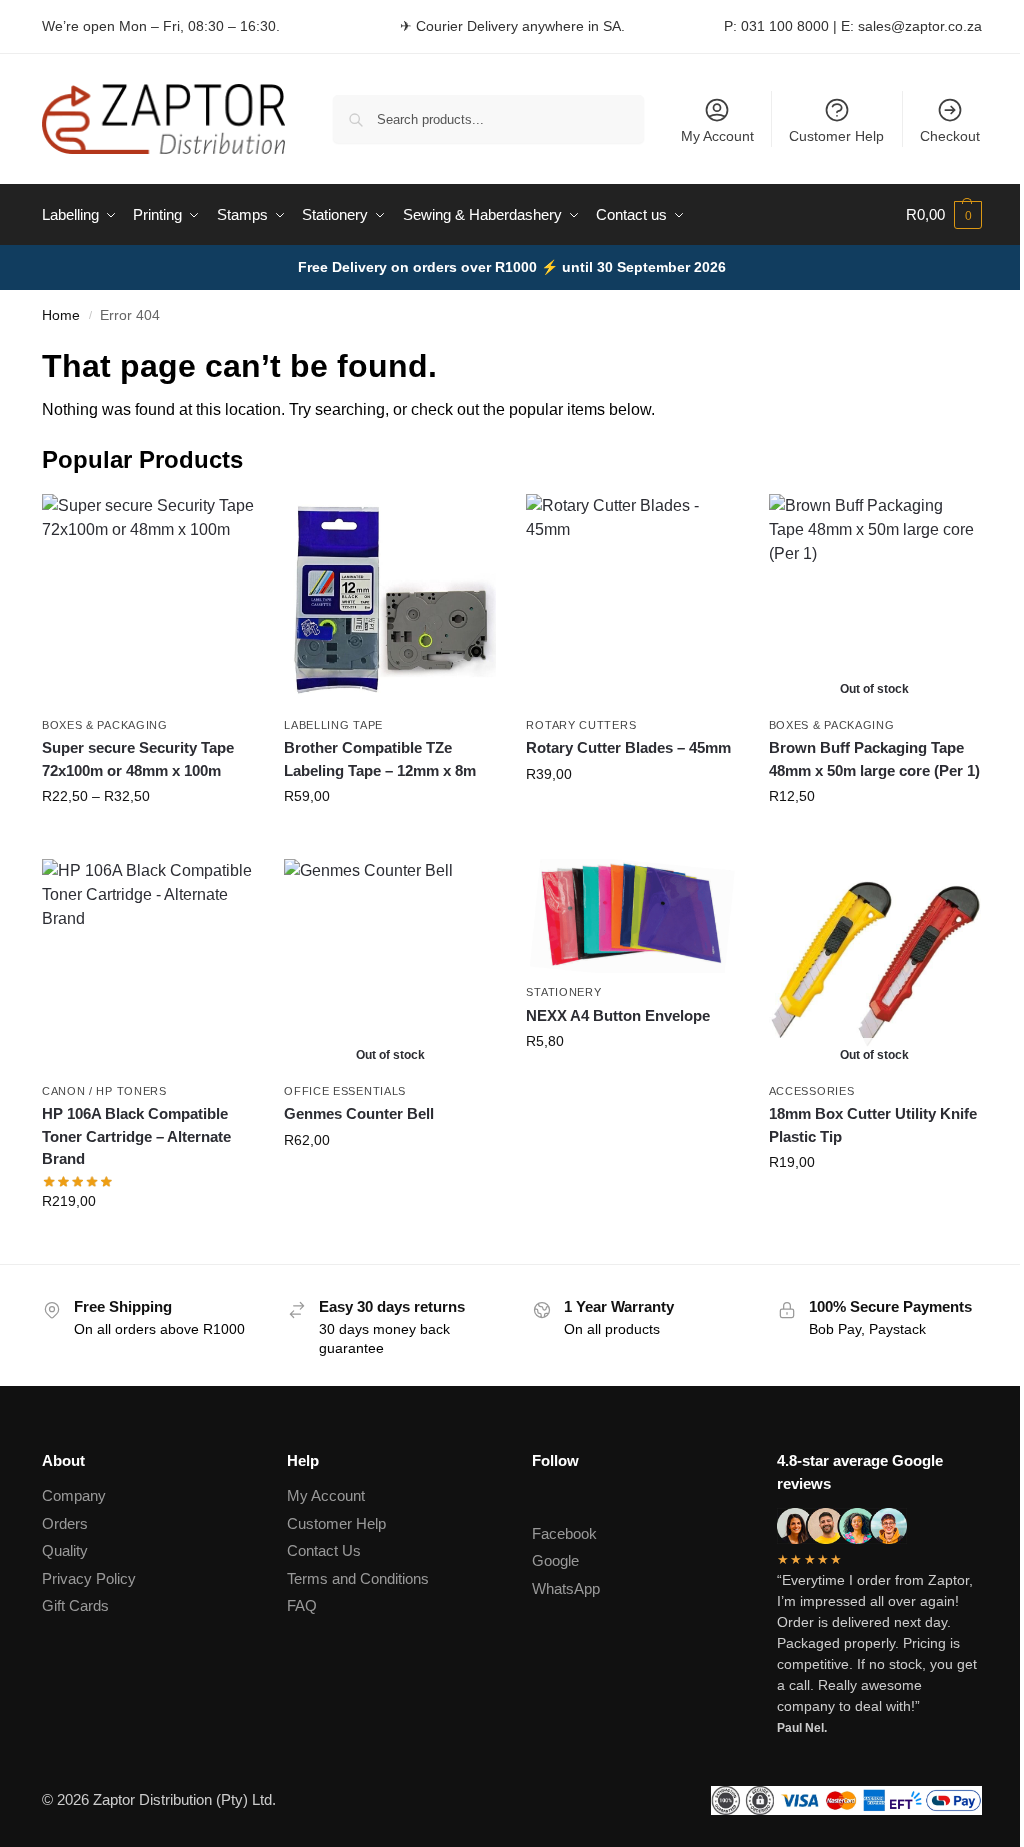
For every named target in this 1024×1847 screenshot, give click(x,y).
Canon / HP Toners (104, 1091)
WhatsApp (566, 1588)
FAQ (302, 1605)
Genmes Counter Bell (359, 1113)
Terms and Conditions (358, 1578)
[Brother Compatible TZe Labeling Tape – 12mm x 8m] (390, 600)
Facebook (564, 1533)
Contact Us (324, 1550)
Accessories (812, 1091)
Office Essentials (345, 1091)
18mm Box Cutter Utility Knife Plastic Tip (873, 1125)
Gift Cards (75, 1605)
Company (74, 1495)
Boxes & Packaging (105, 725)
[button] (944, 215)
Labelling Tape (333, 725)
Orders (65, 1523)
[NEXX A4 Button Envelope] (632, 916)
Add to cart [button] (633, 817)
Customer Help (836, 136)
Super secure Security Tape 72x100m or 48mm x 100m (138, 759)
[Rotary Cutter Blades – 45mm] (632, 600)
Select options (148, 839)
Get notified (874, 839)
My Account (717, 136)
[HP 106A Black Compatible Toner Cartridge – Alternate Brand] (148, 965)
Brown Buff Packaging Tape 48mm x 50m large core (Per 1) (874, 759)
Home (61, 315)
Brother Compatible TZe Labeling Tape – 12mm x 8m (380, 759)
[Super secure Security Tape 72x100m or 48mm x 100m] (148, 600)
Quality (65, 1550)
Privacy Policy (89, 1578)
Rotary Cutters (581, 725)
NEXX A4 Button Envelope (618, 1015)
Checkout (950, 136)
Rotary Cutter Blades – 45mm (628, 747)
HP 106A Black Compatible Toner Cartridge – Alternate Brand (136, 1136)
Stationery (563, 992)
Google (555, 1560)
